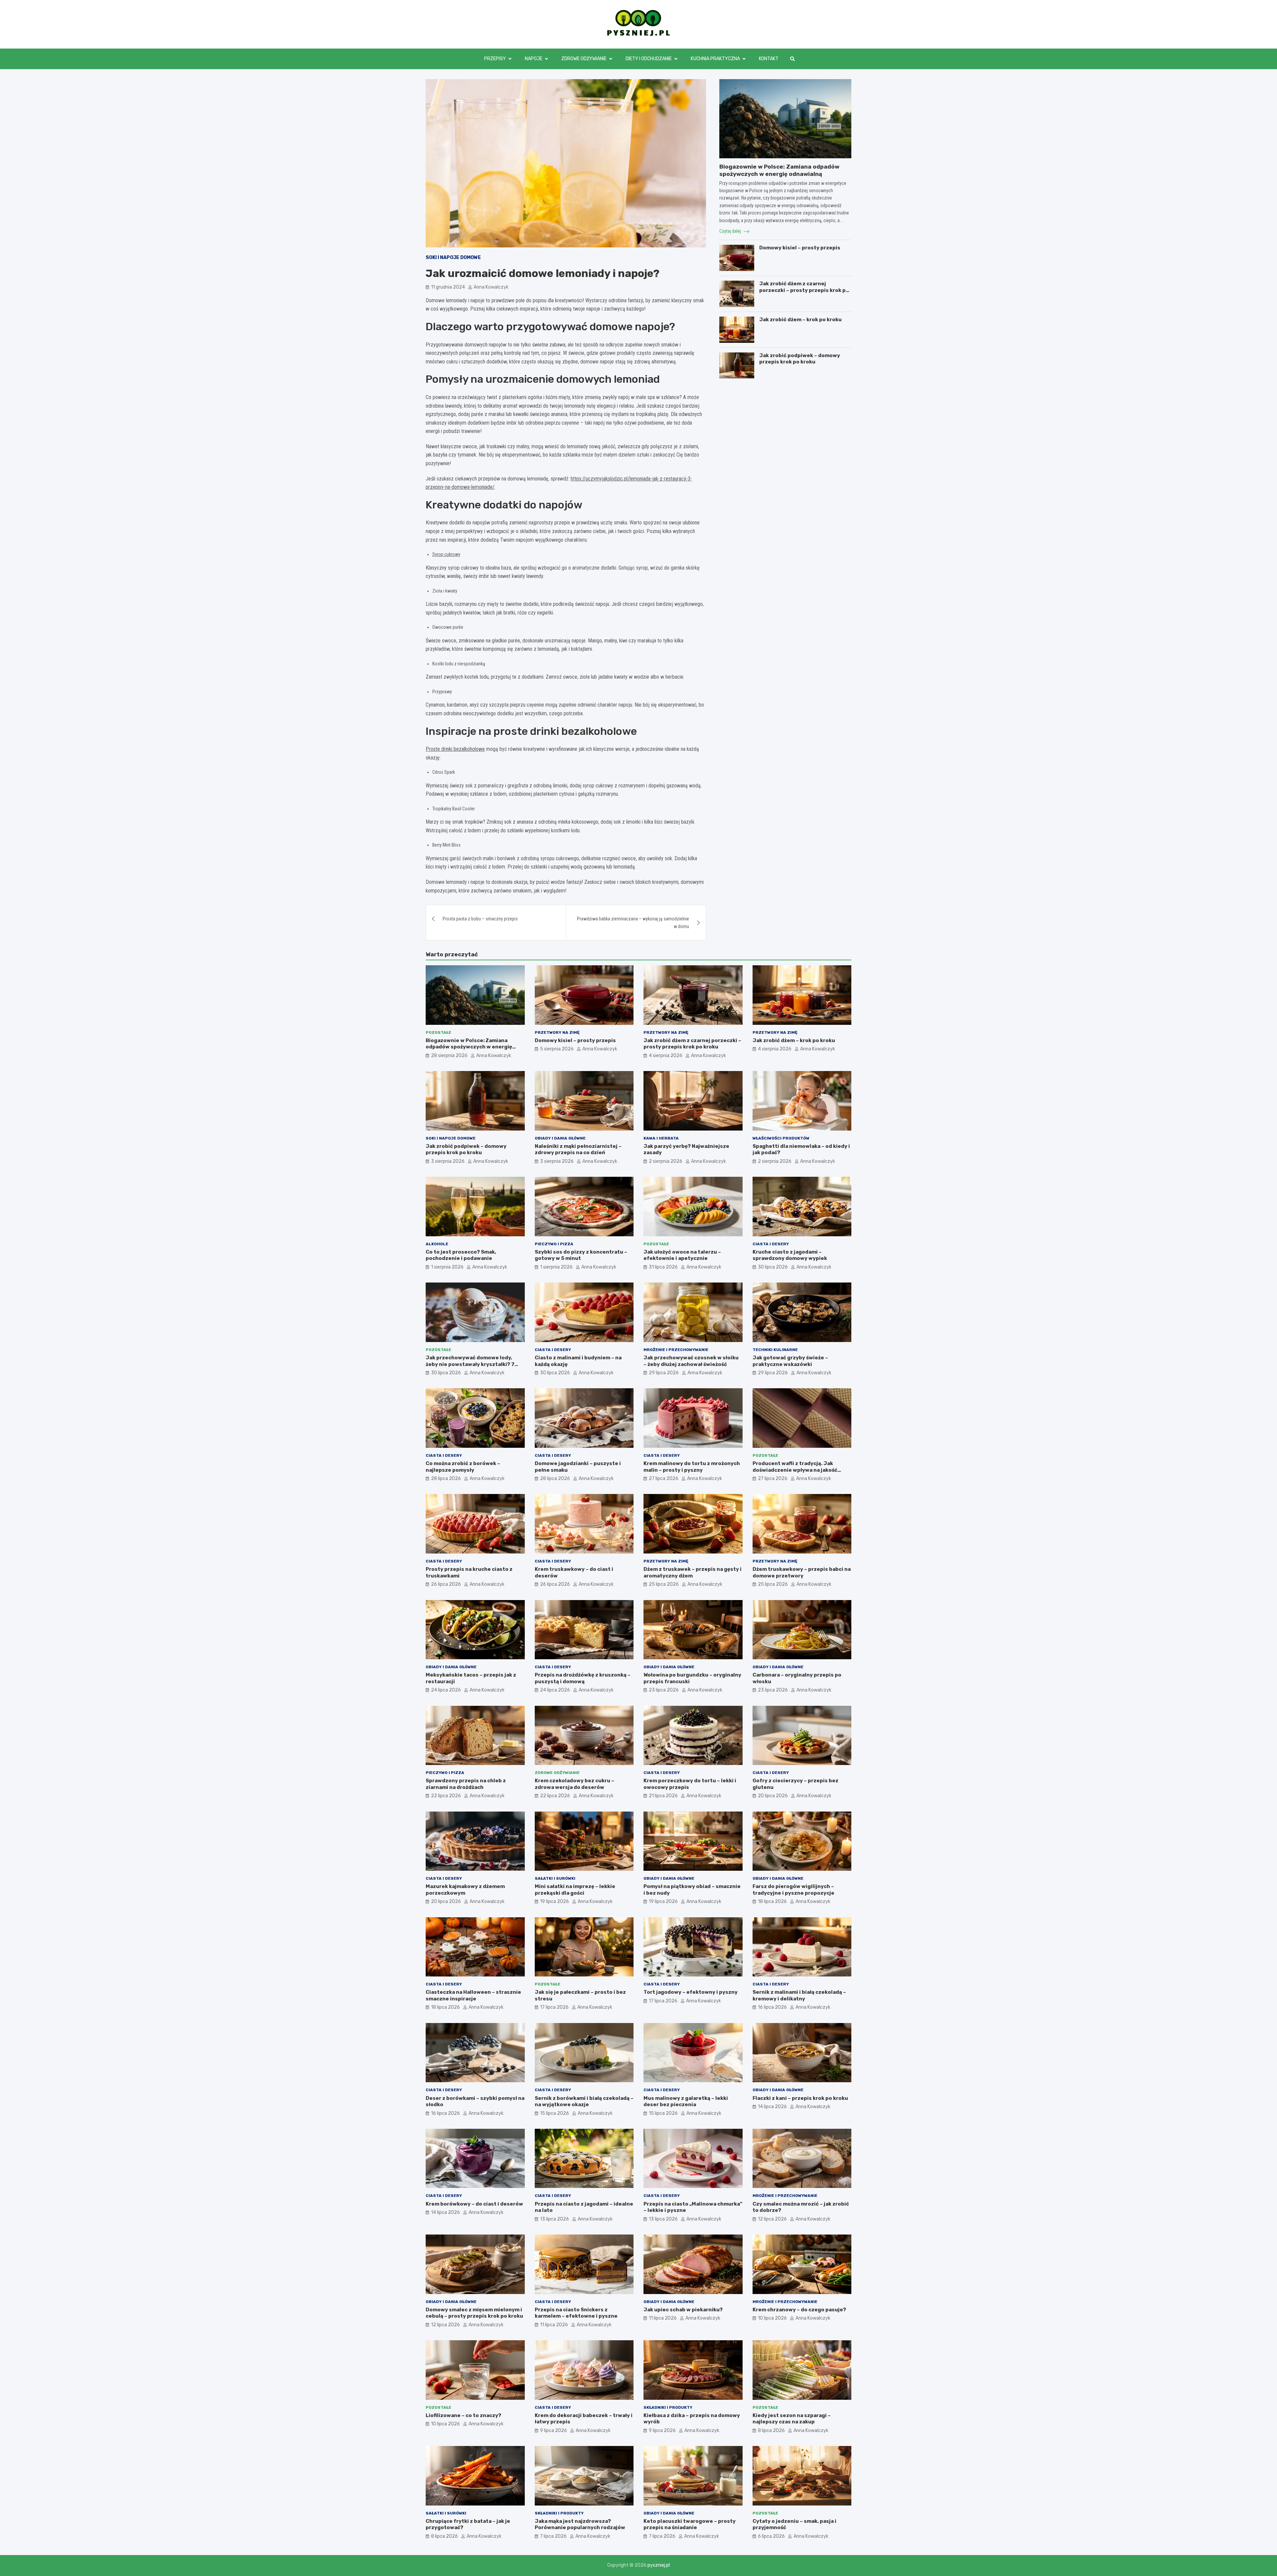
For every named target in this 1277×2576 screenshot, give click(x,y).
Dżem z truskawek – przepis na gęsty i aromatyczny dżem (693, 1572)
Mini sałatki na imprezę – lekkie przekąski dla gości (575, 1890)
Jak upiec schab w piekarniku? (683, 2310)
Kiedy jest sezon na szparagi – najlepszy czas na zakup (792, 2419)
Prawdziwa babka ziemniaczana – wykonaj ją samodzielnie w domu (633, 922)
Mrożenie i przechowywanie (676, 1350)
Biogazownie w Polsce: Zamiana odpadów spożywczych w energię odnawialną (469, 1047)
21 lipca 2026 (663, 1796)
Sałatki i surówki (555, 1878)
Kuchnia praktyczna (715, 59)
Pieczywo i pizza (554, 1244)
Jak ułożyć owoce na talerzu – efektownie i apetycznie (682, 1255)
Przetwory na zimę (557, 1032)
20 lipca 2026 (773, 1796)
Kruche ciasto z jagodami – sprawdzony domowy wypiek (790, 1255)
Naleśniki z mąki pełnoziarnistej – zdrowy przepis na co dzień (578, 1150)
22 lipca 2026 (446, 1796)
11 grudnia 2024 (448, 287)
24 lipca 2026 (446, 1690)
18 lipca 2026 (772, 1901)
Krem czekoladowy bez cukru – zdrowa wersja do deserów (574, 1784)
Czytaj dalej (731, 231)
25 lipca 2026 (664, 1584)
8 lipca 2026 (771, 2431)
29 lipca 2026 (664, 1373)
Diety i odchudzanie (649, 59)
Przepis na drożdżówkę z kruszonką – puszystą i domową (583, 1678)
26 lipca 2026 (446, 1584)
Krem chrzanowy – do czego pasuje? (799, 2310)
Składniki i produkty (668, 2407)
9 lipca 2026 (554, 2431)
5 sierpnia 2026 (557, 1049)
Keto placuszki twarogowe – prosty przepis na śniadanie (690, 2524)
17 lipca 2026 (554, 2007)
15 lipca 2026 (555, 2113)
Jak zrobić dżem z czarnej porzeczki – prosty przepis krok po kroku (804, 290)
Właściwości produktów (781, 1138)
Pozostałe (438, 1032)
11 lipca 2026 (554, 2325)
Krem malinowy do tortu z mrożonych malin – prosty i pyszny (692, 1467)
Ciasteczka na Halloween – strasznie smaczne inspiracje (473, 1995)
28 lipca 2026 (446, 1479)
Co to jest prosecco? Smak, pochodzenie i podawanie (461, 1255)
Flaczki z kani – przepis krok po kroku (800, 2098)
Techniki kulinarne (775, 1350)
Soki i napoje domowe (453, 258)
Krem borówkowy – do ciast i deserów (474, 2204)
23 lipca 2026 (664, 1690)
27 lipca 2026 (664, 1479)
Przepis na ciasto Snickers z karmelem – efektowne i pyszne (576, 2313)
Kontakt (769, 59)
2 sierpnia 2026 (666, 1161)
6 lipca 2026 (771, 2536)
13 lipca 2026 (555, 2219)
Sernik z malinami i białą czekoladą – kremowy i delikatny (799, 1995)
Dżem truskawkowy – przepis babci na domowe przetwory (802, 1572)
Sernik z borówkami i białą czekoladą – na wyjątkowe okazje (584, 2101)
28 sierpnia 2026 (449, 1056)
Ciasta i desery (771, 1244)
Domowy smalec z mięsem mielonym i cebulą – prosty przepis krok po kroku (474, 2313)
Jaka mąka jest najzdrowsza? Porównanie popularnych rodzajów (580, 2524)
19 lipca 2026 (555, 1901)
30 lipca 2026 (773, 1267)
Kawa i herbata (661, 1138)
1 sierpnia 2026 (447, 1267)
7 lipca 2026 (553, 2536)
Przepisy (495, 59)
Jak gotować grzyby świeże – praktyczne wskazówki (790, 1361)
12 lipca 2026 (772, 2219)
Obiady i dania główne (560, 1138)
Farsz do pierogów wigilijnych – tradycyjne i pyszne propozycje (793, 1890)
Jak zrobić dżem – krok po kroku (800, 320)
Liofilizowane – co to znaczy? (463, 2415)
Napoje (534, 59)
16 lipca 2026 (772, 2007)
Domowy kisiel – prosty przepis (800, 248)
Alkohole (437, 1244)
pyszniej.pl (659, 2565)
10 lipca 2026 (772, 2318)
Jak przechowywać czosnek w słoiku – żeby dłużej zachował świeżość (691, 1361)
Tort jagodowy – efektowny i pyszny (691, 1992)
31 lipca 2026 (663, 1267)
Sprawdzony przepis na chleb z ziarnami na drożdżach (466, 1784)
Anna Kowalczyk (491, 287)
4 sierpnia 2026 (666, 1056)
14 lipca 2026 (772, 2107)
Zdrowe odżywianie (584, 59)
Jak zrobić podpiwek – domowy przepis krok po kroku (800, 359)
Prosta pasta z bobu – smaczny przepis (480, 919)
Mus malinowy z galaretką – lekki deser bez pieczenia (686, 2101)
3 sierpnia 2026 (448, 1161)
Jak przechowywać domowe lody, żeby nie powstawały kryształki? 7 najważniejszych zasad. (470, 1364)
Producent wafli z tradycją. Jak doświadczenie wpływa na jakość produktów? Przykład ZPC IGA (795, 1470)
